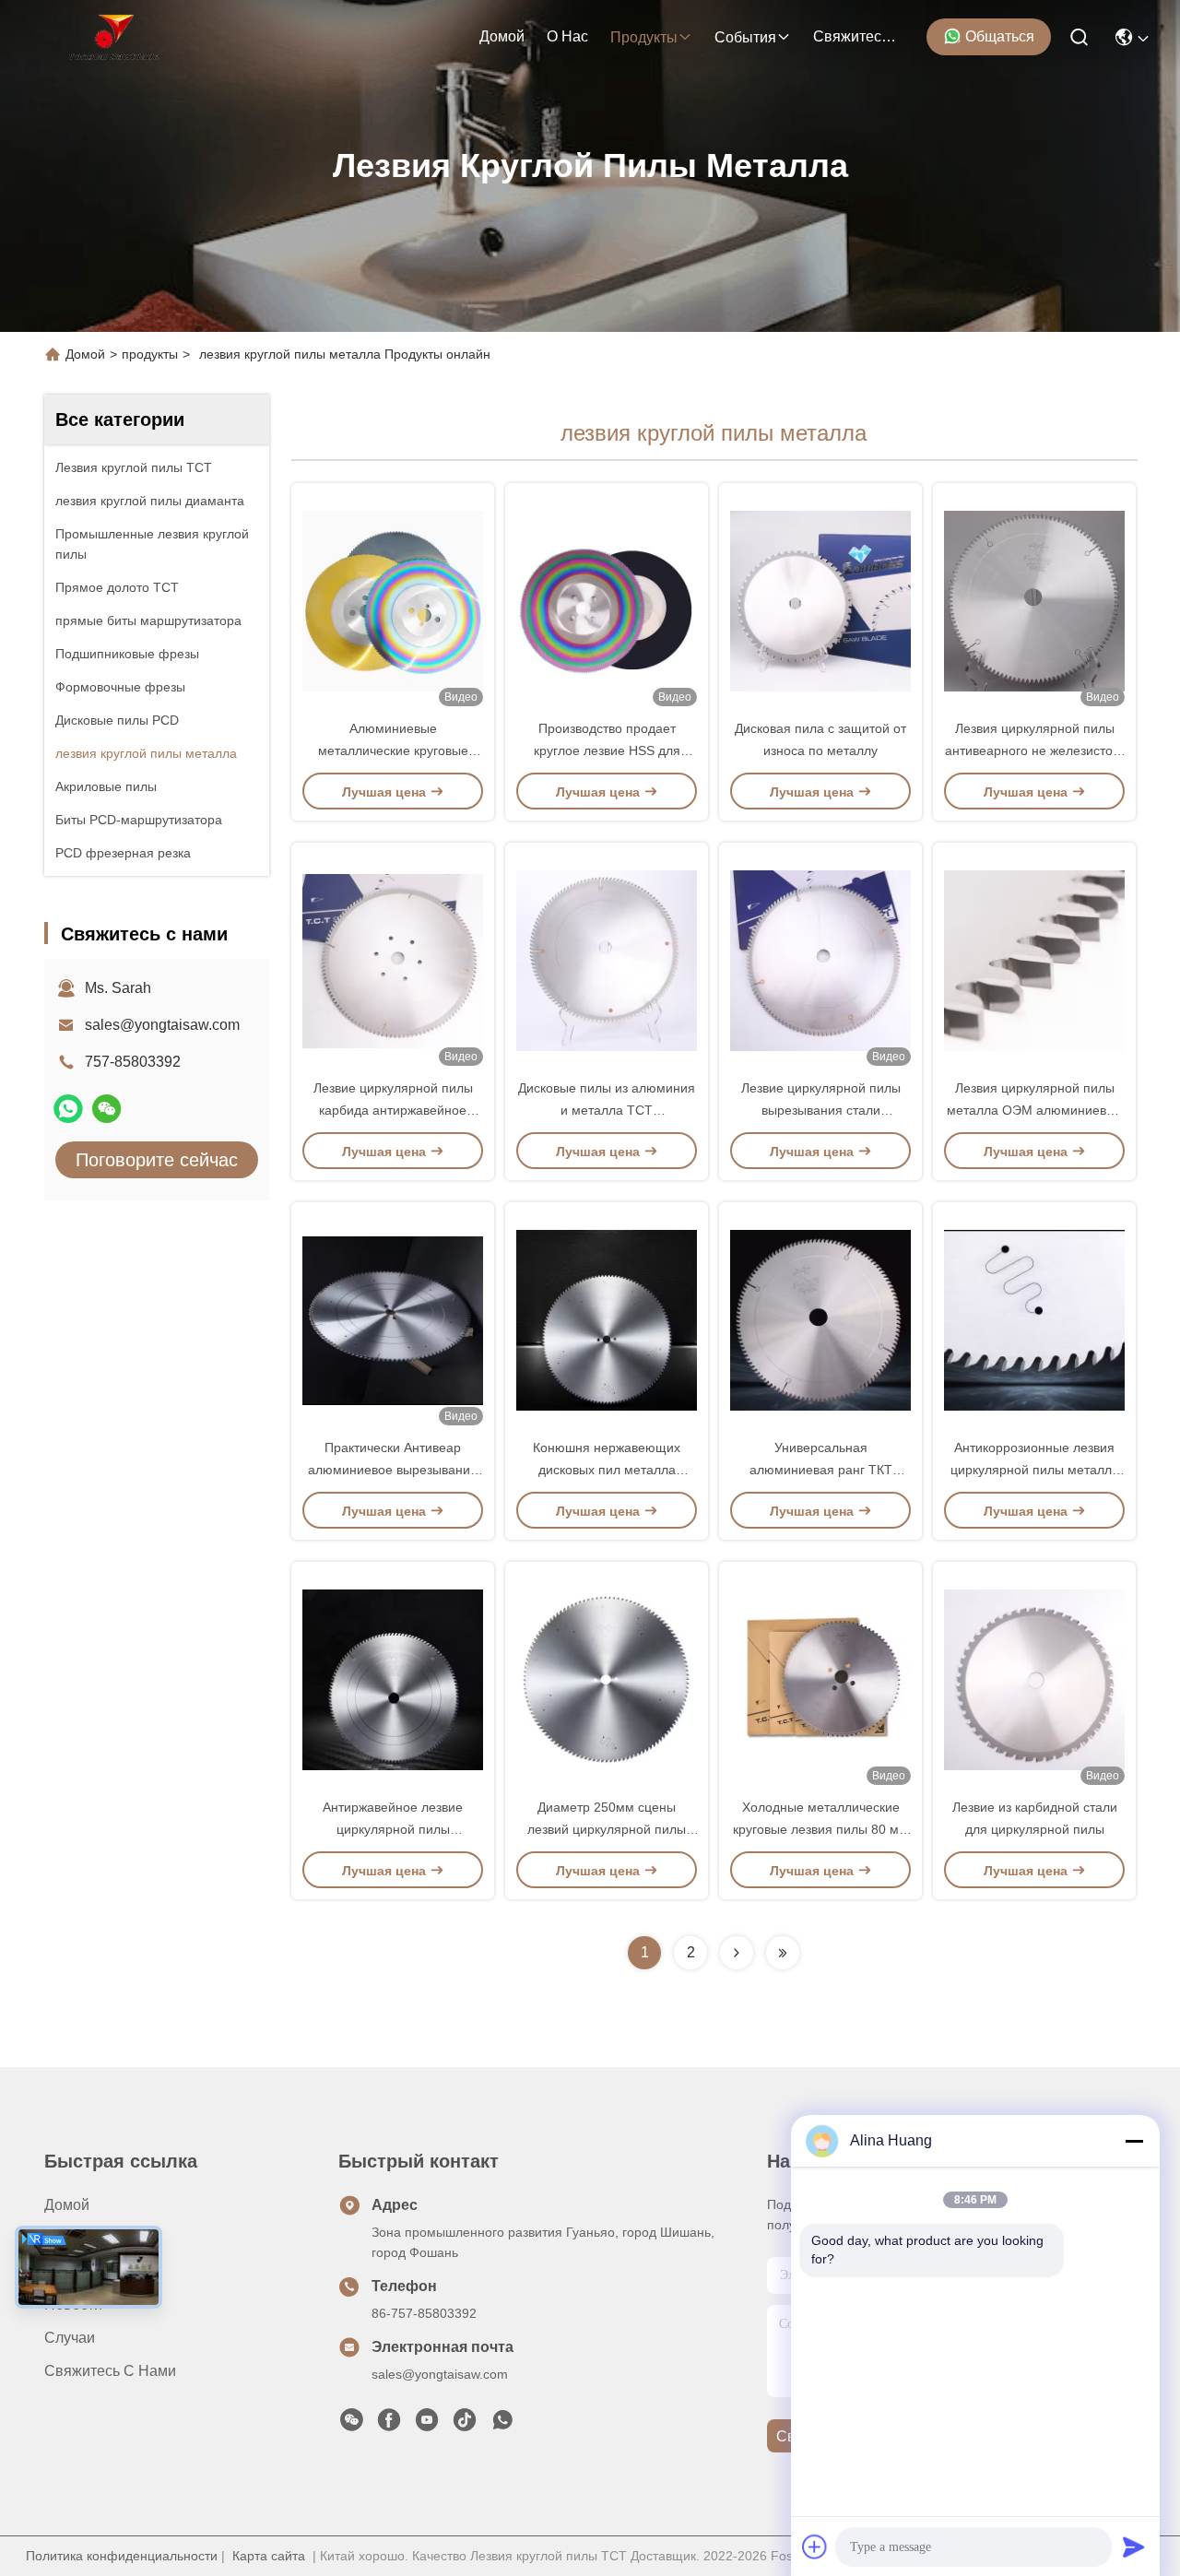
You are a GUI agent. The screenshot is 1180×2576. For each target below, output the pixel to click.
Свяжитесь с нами (857, 36)
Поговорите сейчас (157, 1160)
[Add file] (815, 2546)
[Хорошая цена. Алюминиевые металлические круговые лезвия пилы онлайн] (393, 600)
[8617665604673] (502, 2425)
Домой (502, 36)
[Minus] (1134, 2141)
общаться (1000, 36)
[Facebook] (389, 2425)
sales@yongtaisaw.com (162, 1025)
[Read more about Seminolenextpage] (737, 1953)
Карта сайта (269, 2556)
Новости (73, 2304)
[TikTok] (465, 2425)
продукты (644, 37)
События (745, 37)
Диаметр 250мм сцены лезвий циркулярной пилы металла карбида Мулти (607, 1829)
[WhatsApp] (68, 1109)
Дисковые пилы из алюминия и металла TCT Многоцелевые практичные (607, 1110)
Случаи (70, 2338)
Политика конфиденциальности (122, 2556)
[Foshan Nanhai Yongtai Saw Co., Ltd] (114, 37)
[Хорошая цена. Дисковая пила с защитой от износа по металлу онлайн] (820, 600)
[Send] (1134, 2546)
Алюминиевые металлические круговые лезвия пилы (393, 750)
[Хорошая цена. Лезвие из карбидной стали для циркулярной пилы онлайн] (1034, 1679)
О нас (567, 36)
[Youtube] (427, 2425)
